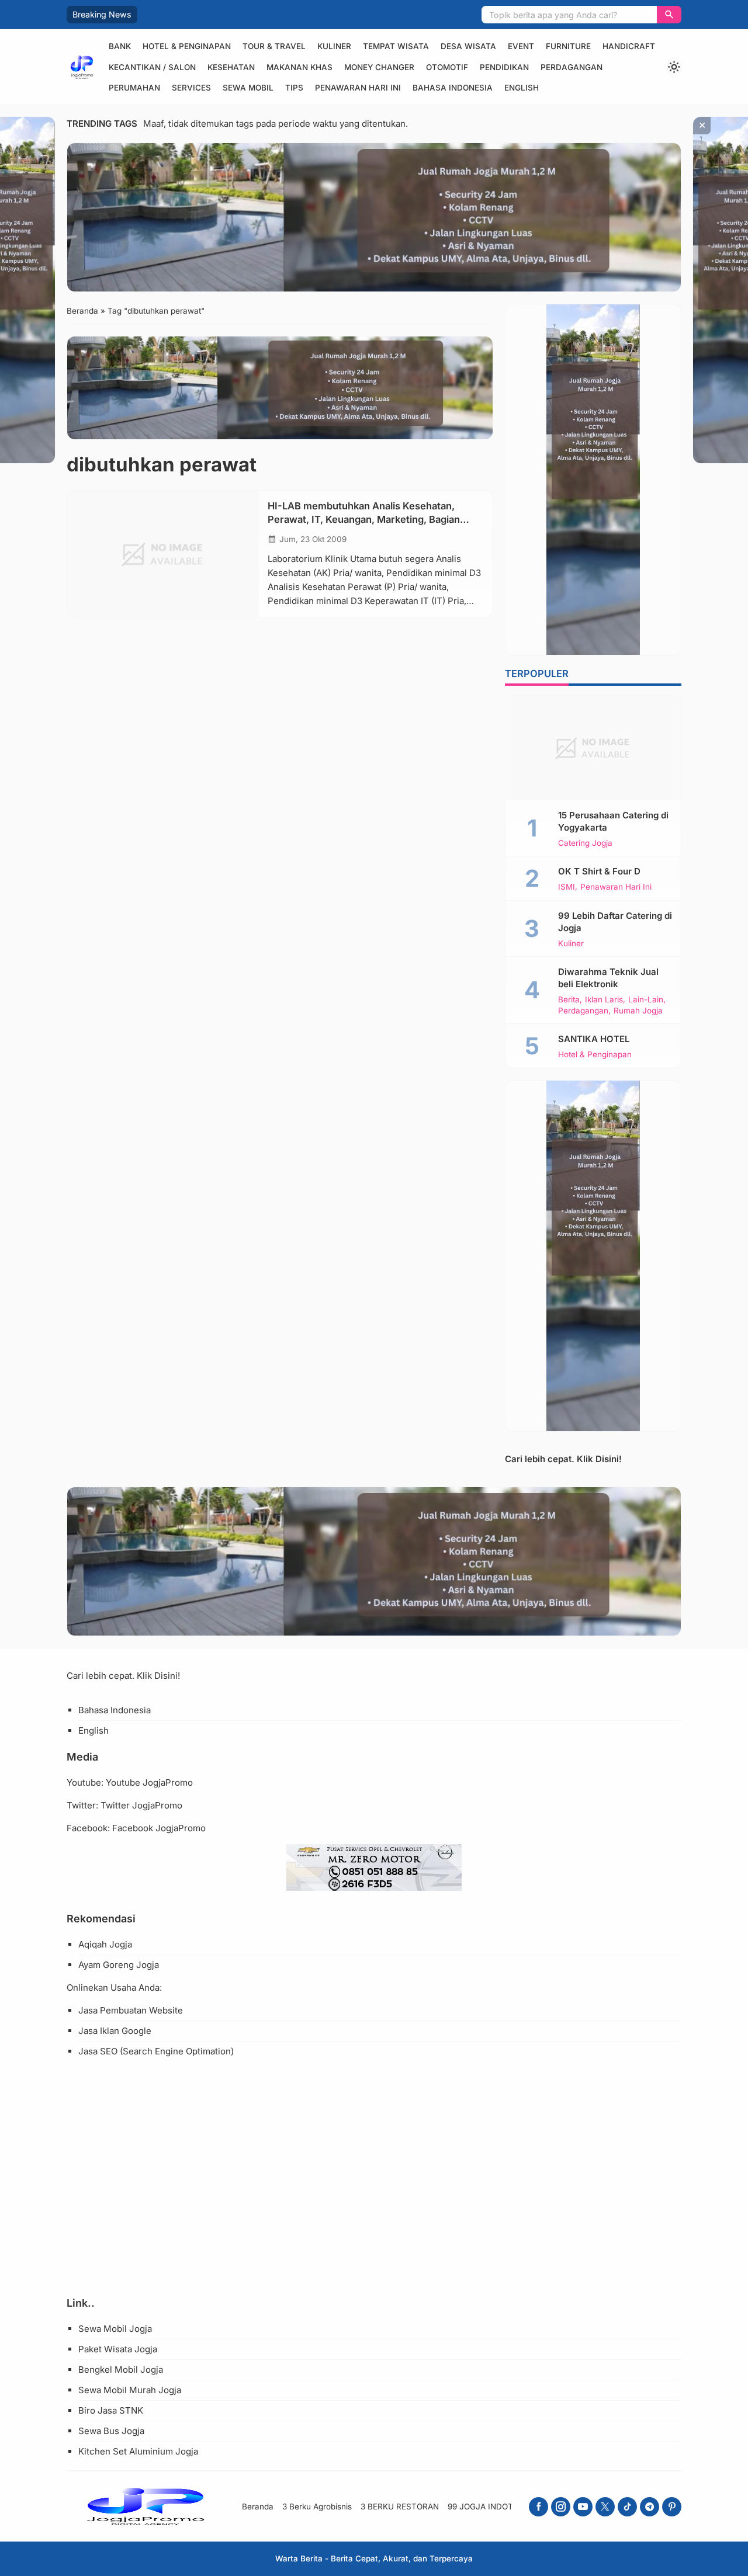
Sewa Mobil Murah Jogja (130, 2390)
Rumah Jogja (638, 1011)
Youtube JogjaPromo (149, 1782)
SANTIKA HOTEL (594, 1039)
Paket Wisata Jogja (118, 2349)
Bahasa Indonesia (453, 88)
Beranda (258, 2506)
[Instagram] (561, 2507)
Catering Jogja (585, 843)
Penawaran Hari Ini (358, 88)
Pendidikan (504, 67)
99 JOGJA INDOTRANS (491, 2506)
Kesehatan (231, 67)
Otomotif (447, 67)
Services (191, 88)
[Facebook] (539, 2507)
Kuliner (334, 46)
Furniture (568, 46)
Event (521, 46)
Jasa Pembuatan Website (131, 2010)
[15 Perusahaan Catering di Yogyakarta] (593, 748)
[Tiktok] (627, 2507)
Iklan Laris (604, 1000)
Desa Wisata (468, 46)
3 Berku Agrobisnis (317, 2506)
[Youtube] (583, 2507)
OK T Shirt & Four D (599, 871)
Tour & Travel (274, 46)
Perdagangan (572, 67)
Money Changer (379, 67)
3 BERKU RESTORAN (400, 2506)
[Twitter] (605, 2507)
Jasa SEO (98, 2051)
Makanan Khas (299, 67)
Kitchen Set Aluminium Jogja (138, 2451)
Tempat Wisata (396, 46)
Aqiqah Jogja (105, 1944)
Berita (569, 1000)
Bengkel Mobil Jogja (121, 2370)
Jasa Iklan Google (115, 2031)
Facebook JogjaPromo (159, 1828)
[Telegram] (650, 2507)
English (522, 88)
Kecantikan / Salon (152, 67)
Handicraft (629, 46)
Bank (120, 46)
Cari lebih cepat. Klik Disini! (563, 1459)
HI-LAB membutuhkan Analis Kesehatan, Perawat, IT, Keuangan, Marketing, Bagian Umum (364, 519)
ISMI (567, 887)
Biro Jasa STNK (111, 2410)
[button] (669, 15)
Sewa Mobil (248, 88)
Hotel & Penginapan (187, 46)
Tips (294, 88)
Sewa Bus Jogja (111, 2431)
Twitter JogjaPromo (141, 1805)
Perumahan (134, 88)
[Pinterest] (672, 2507)
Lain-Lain (646, 1000)
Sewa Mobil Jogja (115, 2329)
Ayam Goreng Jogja (119, 1965)
